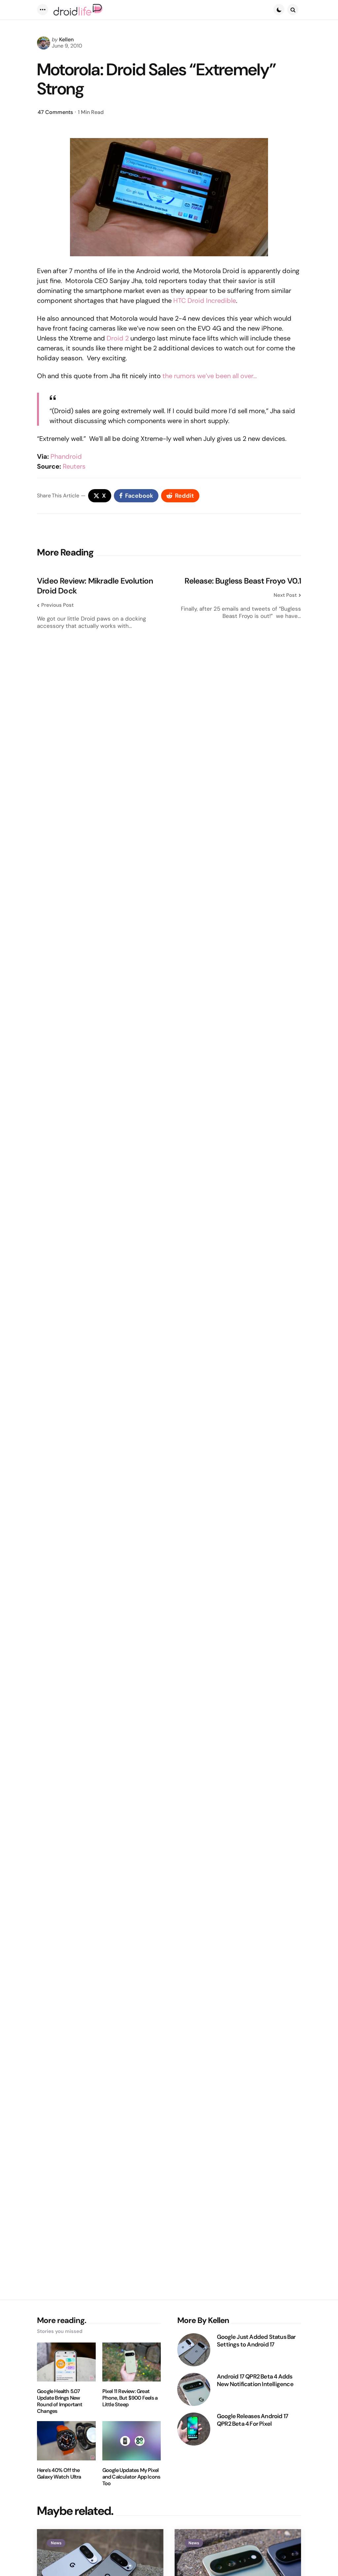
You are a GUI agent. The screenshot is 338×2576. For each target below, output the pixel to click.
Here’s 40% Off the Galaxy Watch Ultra (59, 2474)
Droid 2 (118, 338)
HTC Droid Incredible (205, 301)
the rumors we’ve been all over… (210, 376)
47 (55, 112)
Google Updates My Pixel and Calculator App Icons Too (131, 2477)
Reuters (74, 466)
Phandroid (66, 456)
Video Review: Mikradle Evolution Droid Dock (95, 586)
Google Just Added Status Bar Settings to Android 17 (256, 2341)
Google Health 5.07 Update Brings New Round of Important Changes (60, 2401)
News (56, 2543)
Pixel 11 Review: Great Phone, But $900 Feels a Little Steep (130, 2398)
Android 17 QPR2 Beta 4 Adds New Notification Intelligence (255, 2380)
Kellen (66, 39)
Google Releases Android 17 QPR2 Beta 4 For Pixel (253, 2420)
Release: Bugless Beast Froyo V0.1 (243, 581)
